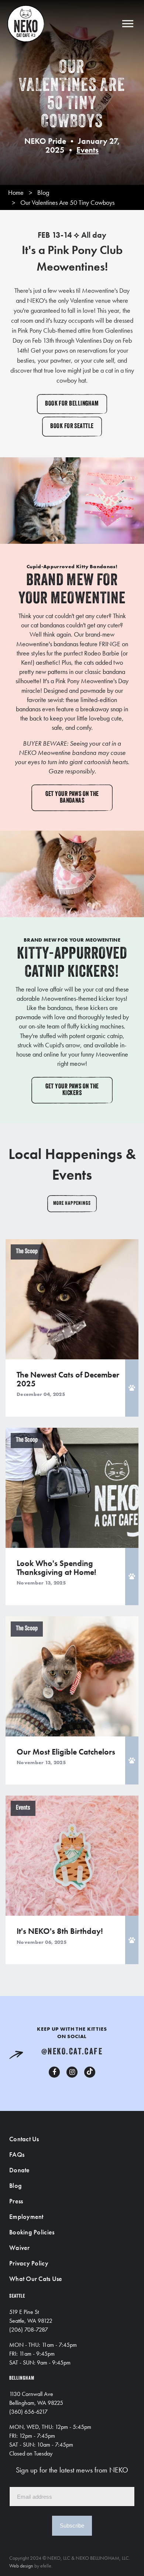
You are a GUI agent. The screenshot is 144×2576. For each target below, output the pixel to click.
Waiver (20, 2248)
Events (88, 150)
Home (16, 192)
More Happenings (72, 1204)
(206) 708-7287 (29, 2330)
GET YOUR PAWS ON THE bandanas (72, 798)
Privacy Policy (29, 2263)
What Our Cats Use (36, 2279)
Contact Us (24, 2139)
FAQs (17, 2154)
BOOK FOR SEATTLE (72, 427)
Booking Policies (32, 2232)
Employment (26, 2216)
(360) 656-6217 (28, 2412)
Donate (20, 2170)
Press (16, 2201)
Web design (21, 2566)
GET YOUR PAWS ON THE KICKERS (72, 1090)
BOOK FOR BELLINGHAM (72, 404)
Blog (43, 192)
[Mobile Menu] (128, 23)
